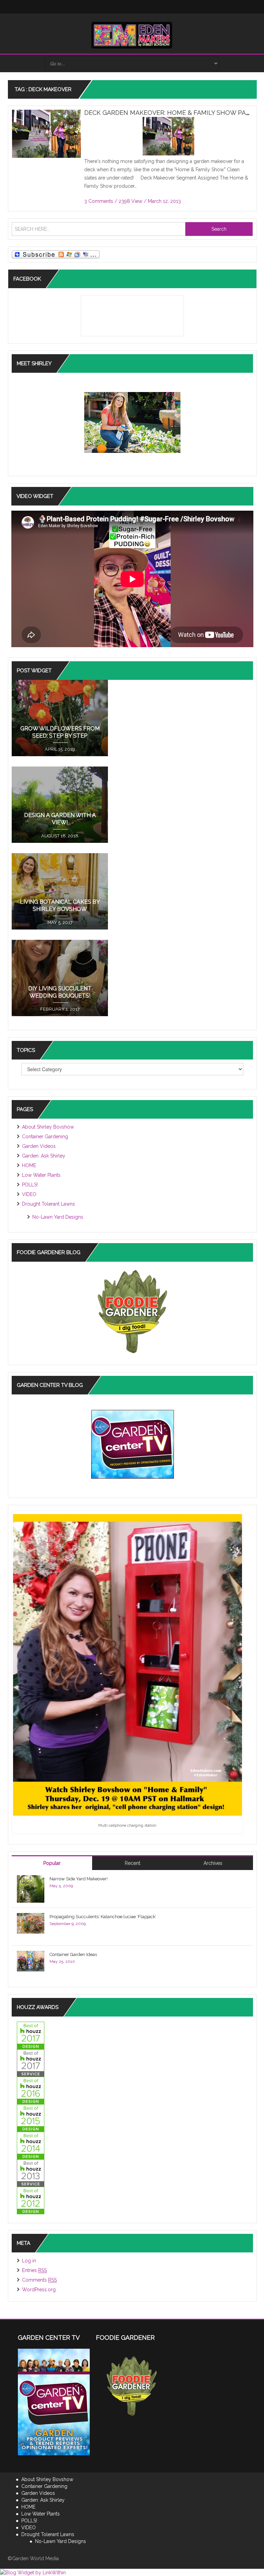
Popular (52, 1863)
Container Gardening (45, 1137)
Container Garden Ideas (73, 1954)
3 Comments (99, 201)
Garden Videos (39, 1146)
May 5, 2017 (60, 922)
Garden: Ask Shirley (44, 1156)
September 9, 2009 (68, 1924)
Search (219, 229)
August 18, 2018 (60, 836)
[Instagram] (118, 7)
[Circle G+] (173, 7)
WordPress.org (39, 2290)
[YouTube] (146, 7)
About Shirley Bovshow (48, 1127)
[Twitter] (104, 7)
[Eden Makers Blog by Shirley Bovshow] (132, 35)
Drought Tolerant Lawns (48, 1204)
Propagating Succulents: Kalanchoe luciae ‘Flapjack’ (103, 1917)
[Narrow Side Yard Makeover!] (31, 1889)
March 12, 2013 (164, 201)
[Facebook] (91, 7)
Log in (29, 2261)
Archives (213, 1863)
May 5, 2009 (61, 1886)
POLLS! (30, 1185)
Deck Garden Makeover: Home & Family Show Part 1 (171, 113)
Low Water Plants (41, 1175)
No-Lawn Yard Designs (58, 1217)
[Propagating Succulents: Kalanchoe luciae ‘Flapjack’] (31, 1923)
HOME (29, 1165)
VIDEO (29, 1194)
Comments (39, 2280)
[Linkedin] (132, 7)
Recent (133, 1863)
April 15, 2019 (60, 749)
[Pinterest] (159, 7)
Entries (34, 2270)
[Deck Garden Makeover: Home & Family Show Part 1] (46, 135)
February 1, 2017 (60, 1009)
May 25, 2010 (62, 1961)
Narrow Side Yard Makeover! (79, 1879)
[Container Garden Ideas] (31, 1961)
